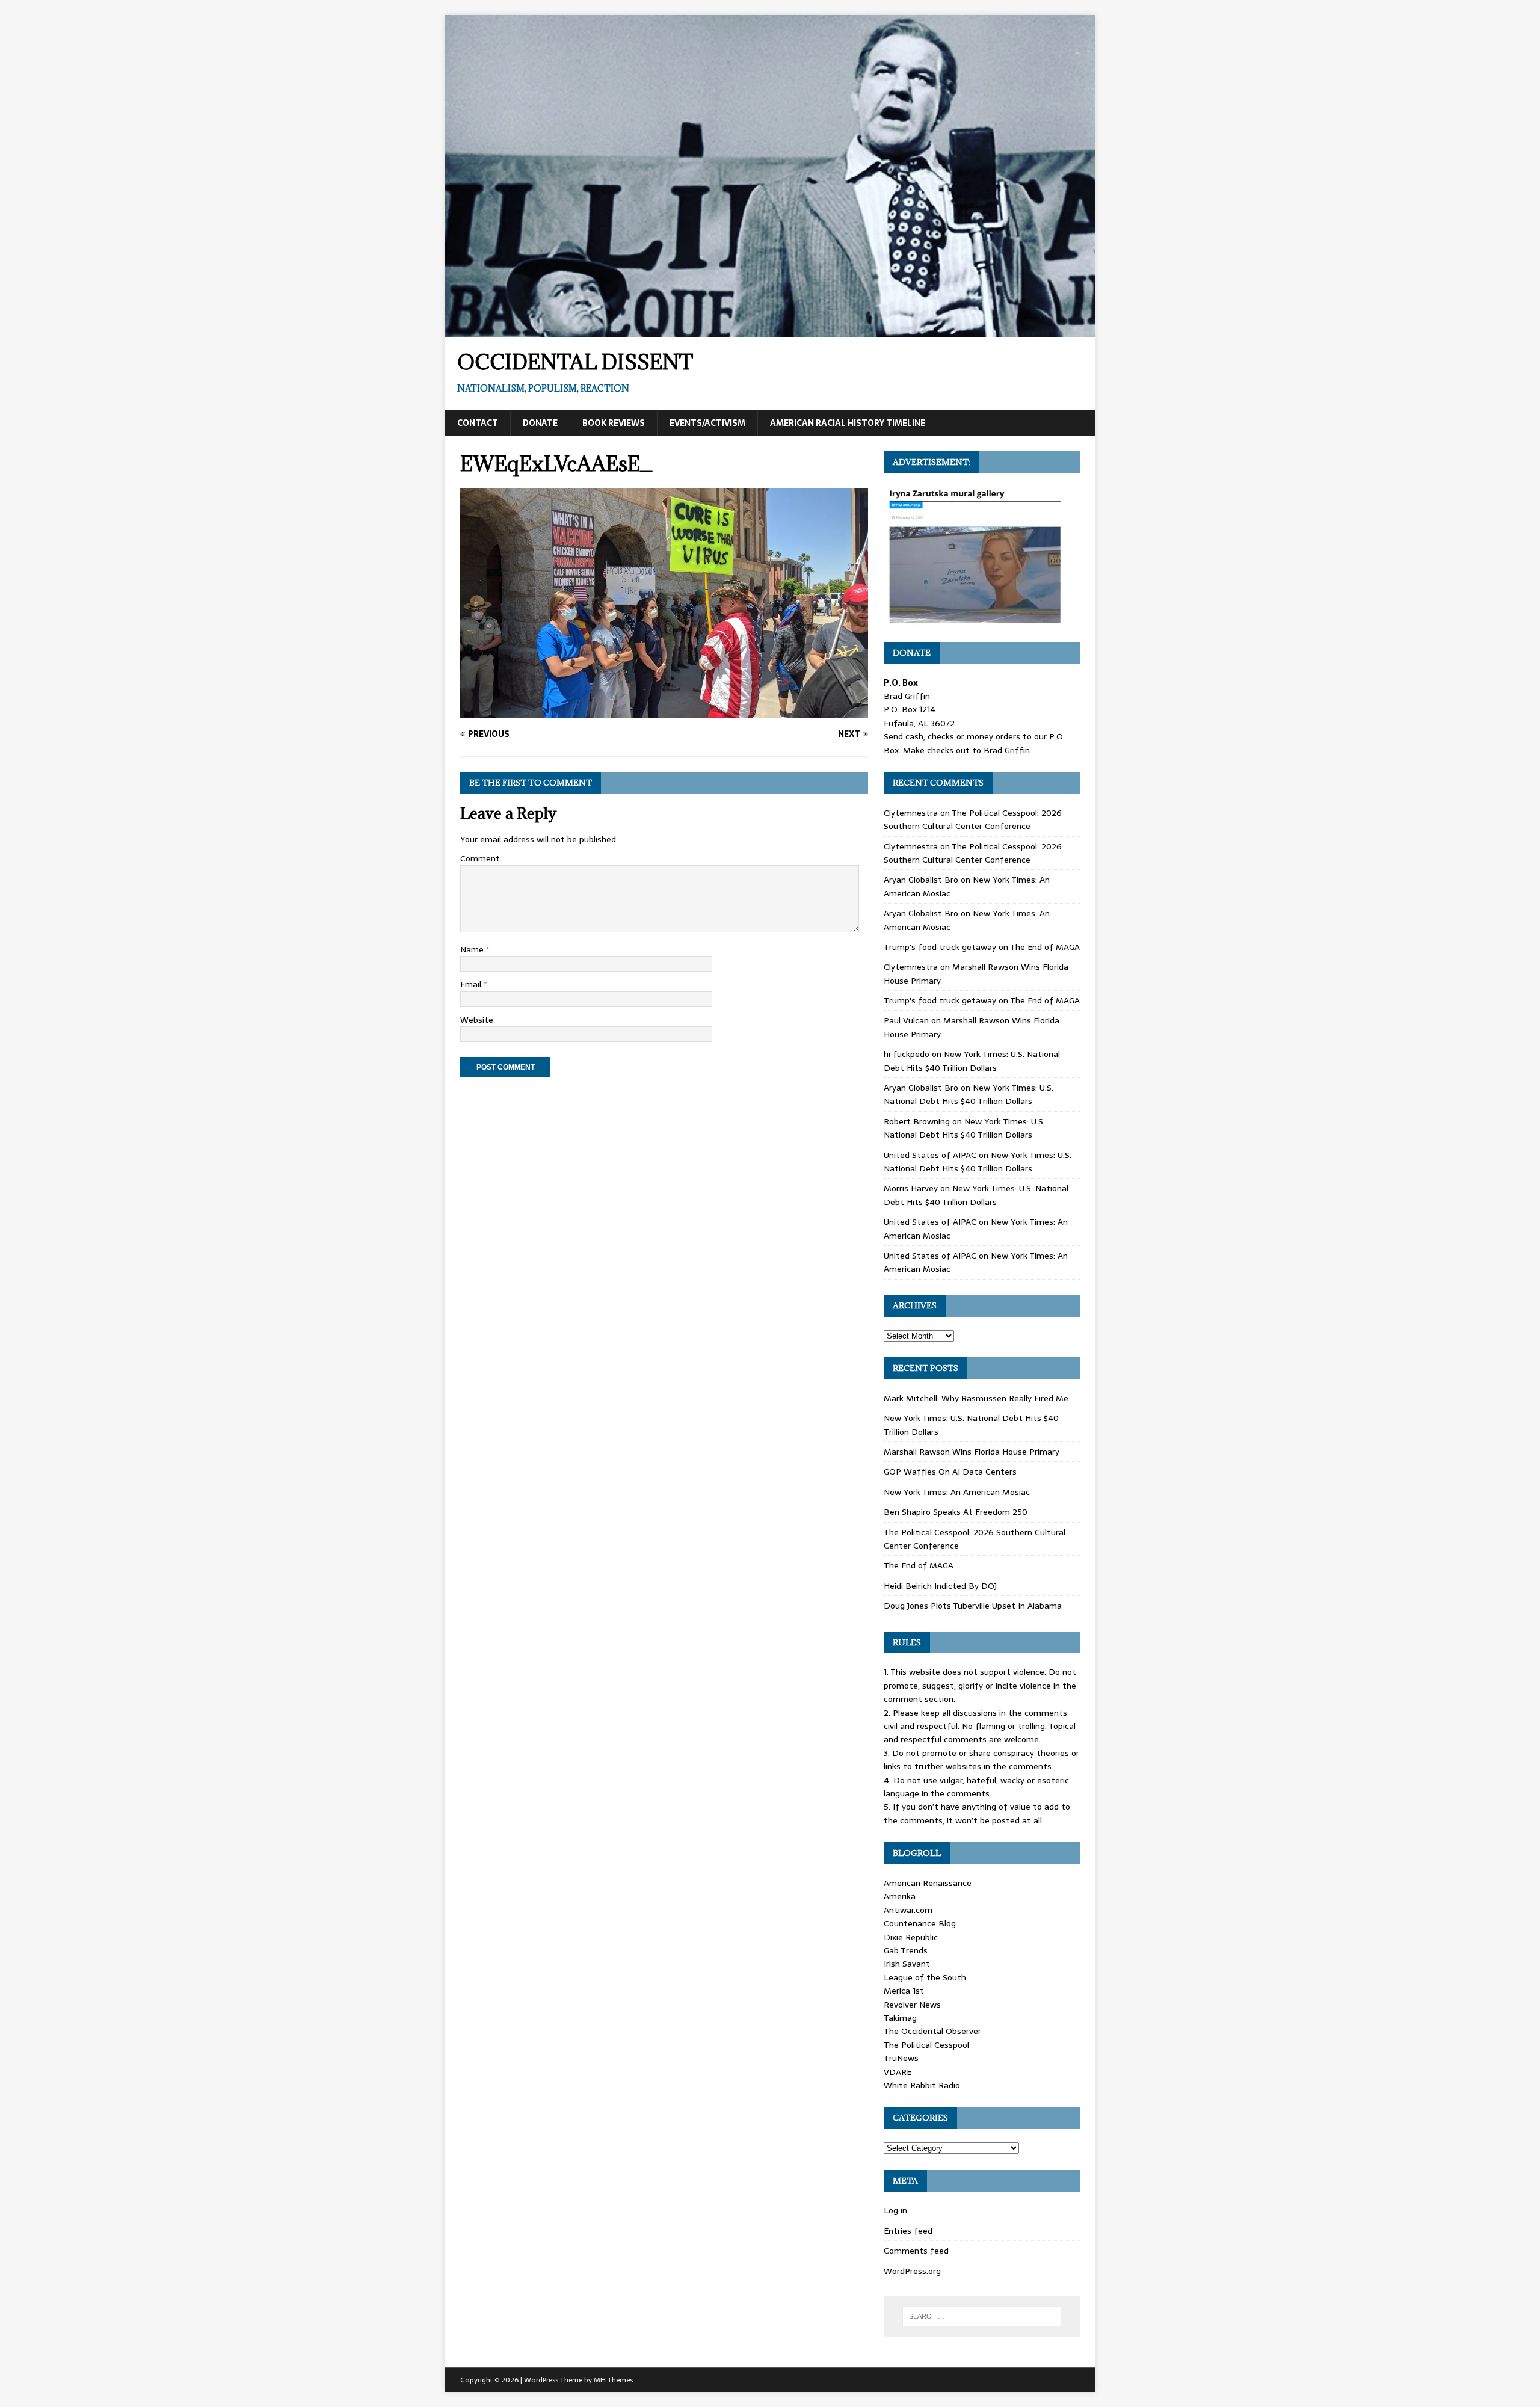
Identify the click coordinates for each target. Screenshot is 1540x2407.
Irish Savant (907, 1964)
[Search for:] (982, 2316)
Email (472, 984)
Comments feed (916, 2251)
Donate (540, 423)
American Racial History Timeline (848, 423)
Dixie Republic (911, 1937)
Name (473, 949)
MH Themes (613, 2380)
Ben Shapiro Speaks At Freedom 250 (956, 1512)
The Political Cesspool (926, 2045)
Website (477, 1020)
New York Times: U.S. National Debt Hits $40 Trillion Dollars (972, 1061)
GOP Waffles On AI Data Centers (950, 1472)
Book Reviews (614, 423)
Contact (478, 423)
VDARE (898, 2072)
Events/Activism (707, 423)
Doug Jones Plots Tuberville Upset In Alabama (973, 1606)
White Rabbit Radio (922, 2085)
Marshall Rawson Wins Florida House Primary (972, 1452)
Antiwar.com (908, 1910)
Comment (480, 858)
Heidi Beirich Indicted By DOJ (940, 1586)
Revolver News (912, 2005)
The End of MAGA (1045, 947)
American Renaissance (928, 1883)
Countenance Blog (920, 1923)
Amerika (900, 1896)
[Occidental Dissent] (770, 331)
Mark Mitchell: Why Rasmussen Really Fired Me (976, 1398)
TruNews (901, 2058)
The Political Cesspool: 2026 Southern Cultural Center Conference (973, 819)
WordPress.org (912, 2271)
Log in (895, 2210)
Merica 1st (904, 1991)
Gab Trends (906, 1950)
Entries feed (908, 2231)
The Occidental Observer (932, 2031)
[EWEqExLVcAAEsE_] (664, 710)
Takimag (900, 2018)
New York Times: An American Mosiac (957, 1492)
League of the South (925, 1977)
